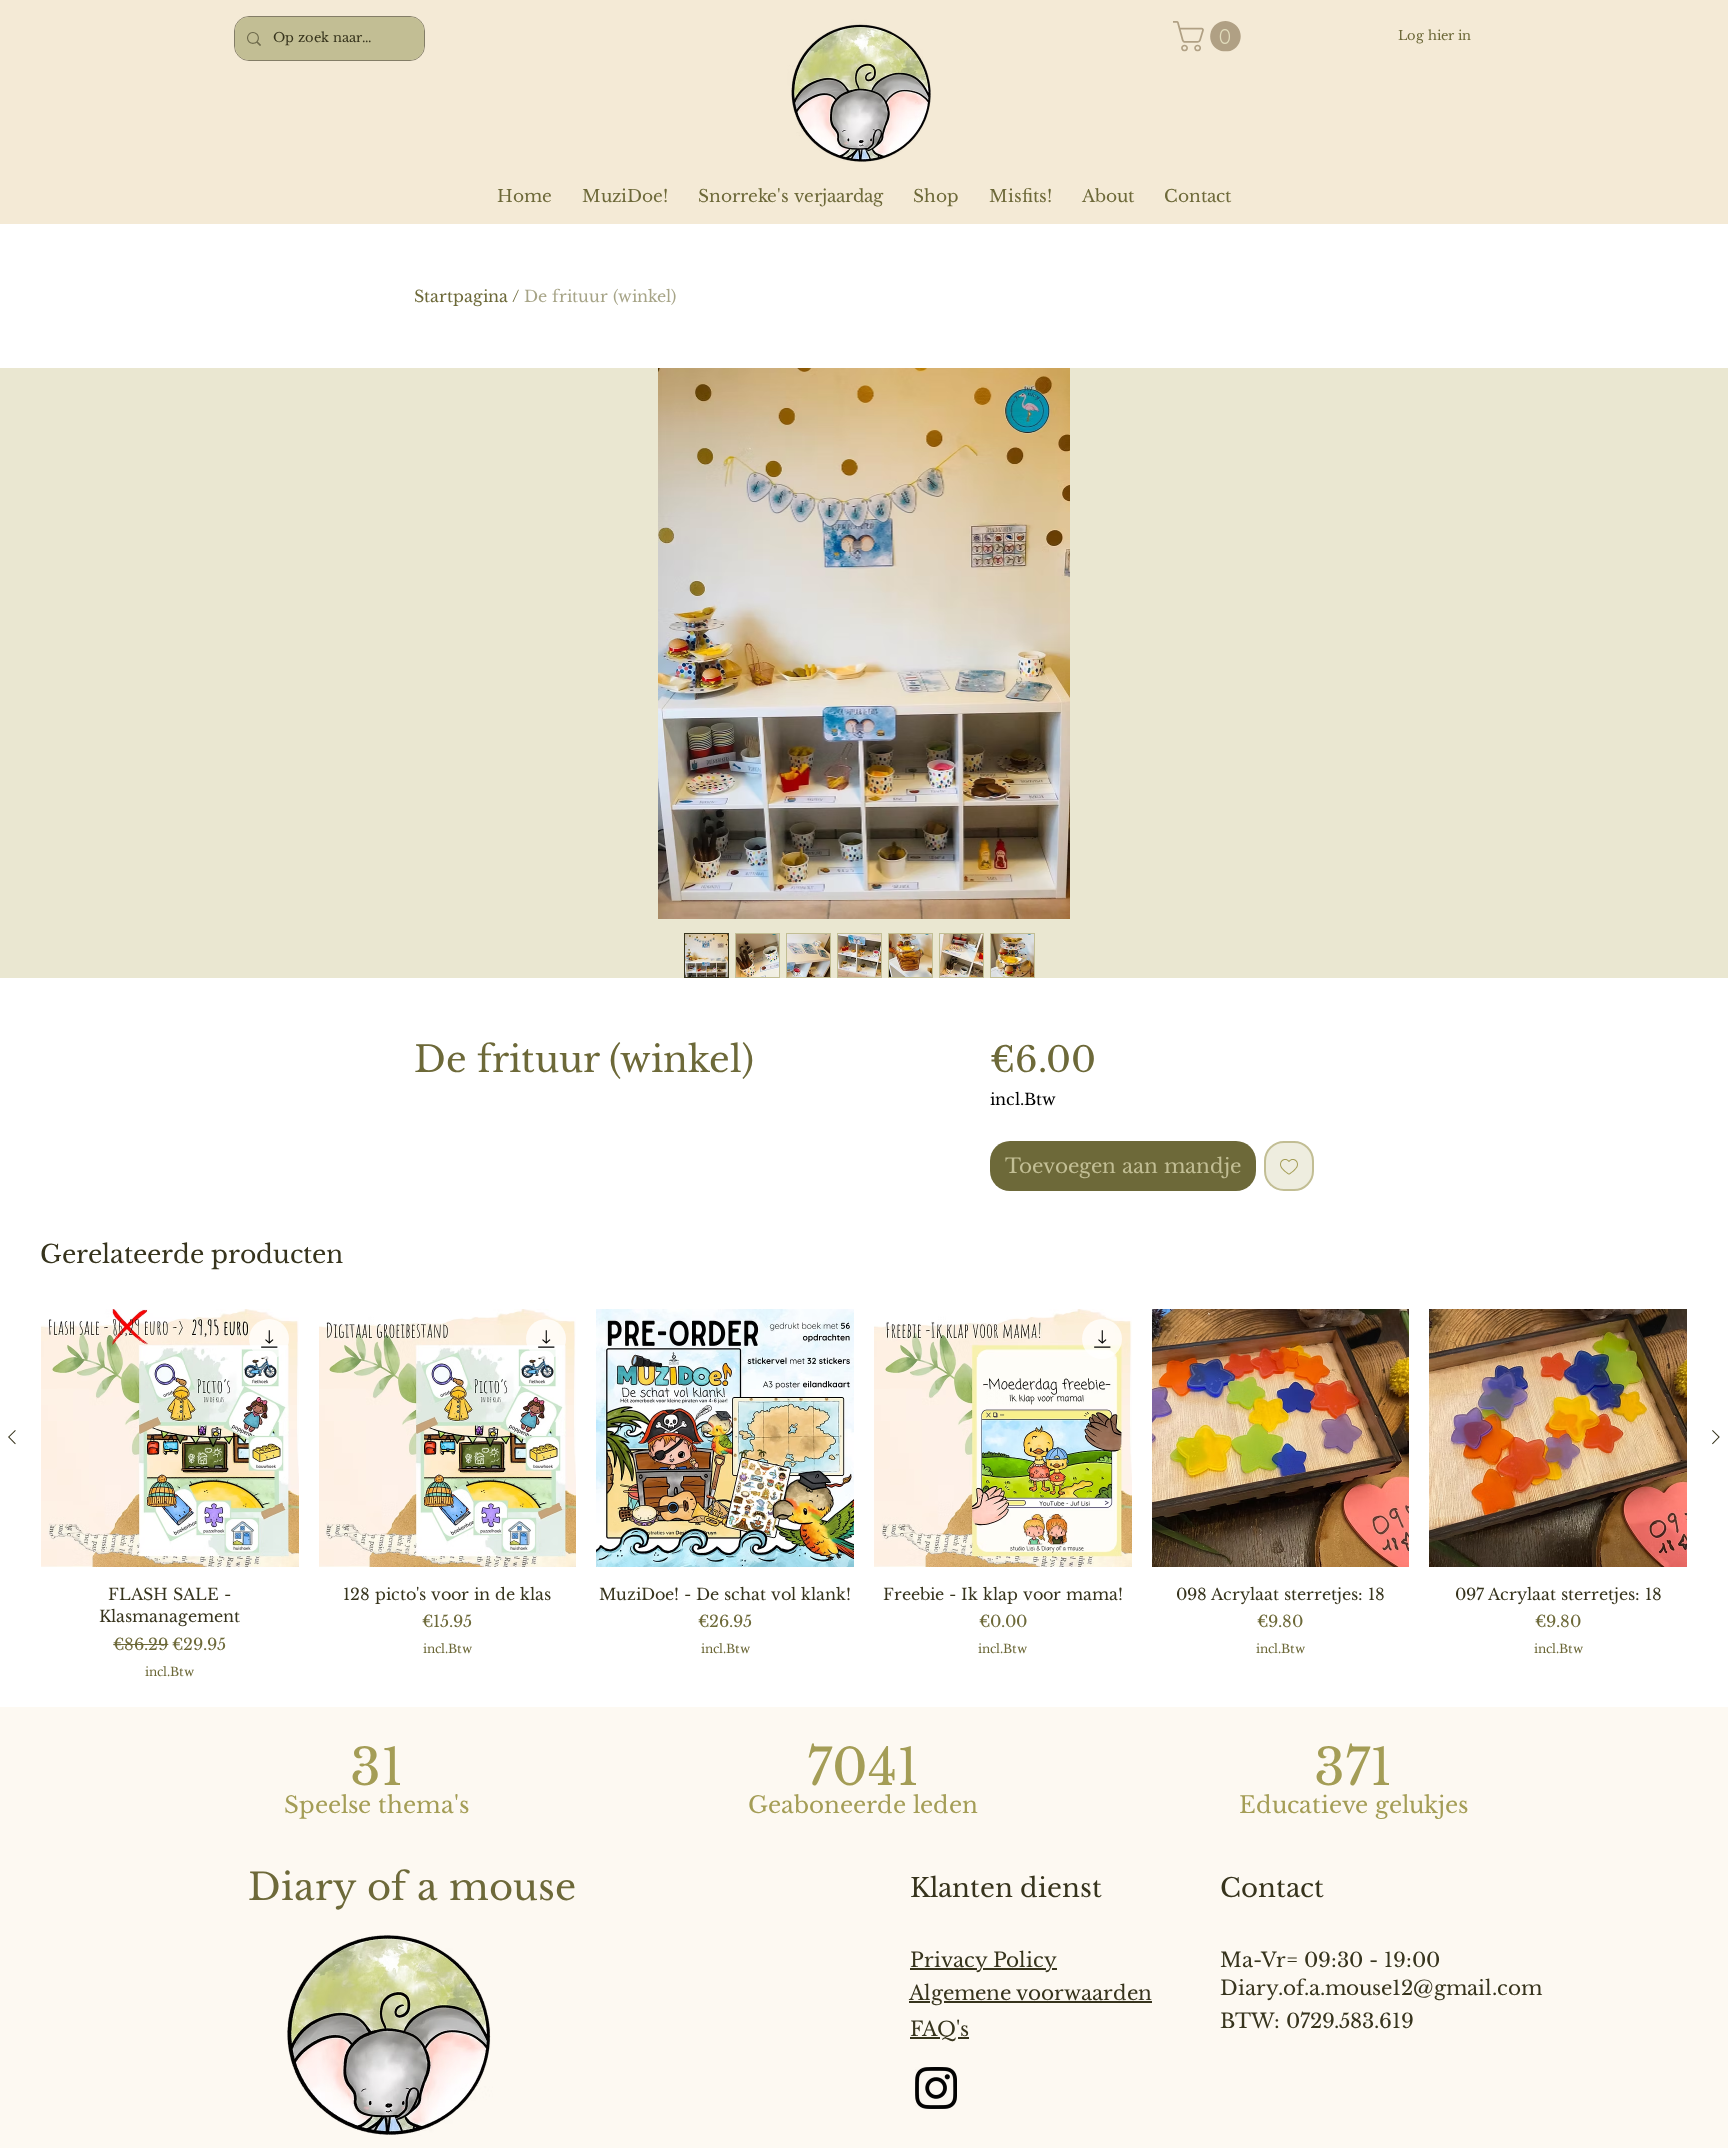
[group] (864, 1494)
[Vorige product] (12, 1437)
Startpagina (461, 296)
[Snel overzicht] (170, 1438)
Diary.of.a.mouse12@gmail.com (1381, 1988)
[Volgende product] (1716, 1437)
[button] (1210, 36)
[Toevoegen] (1289, 1166)
